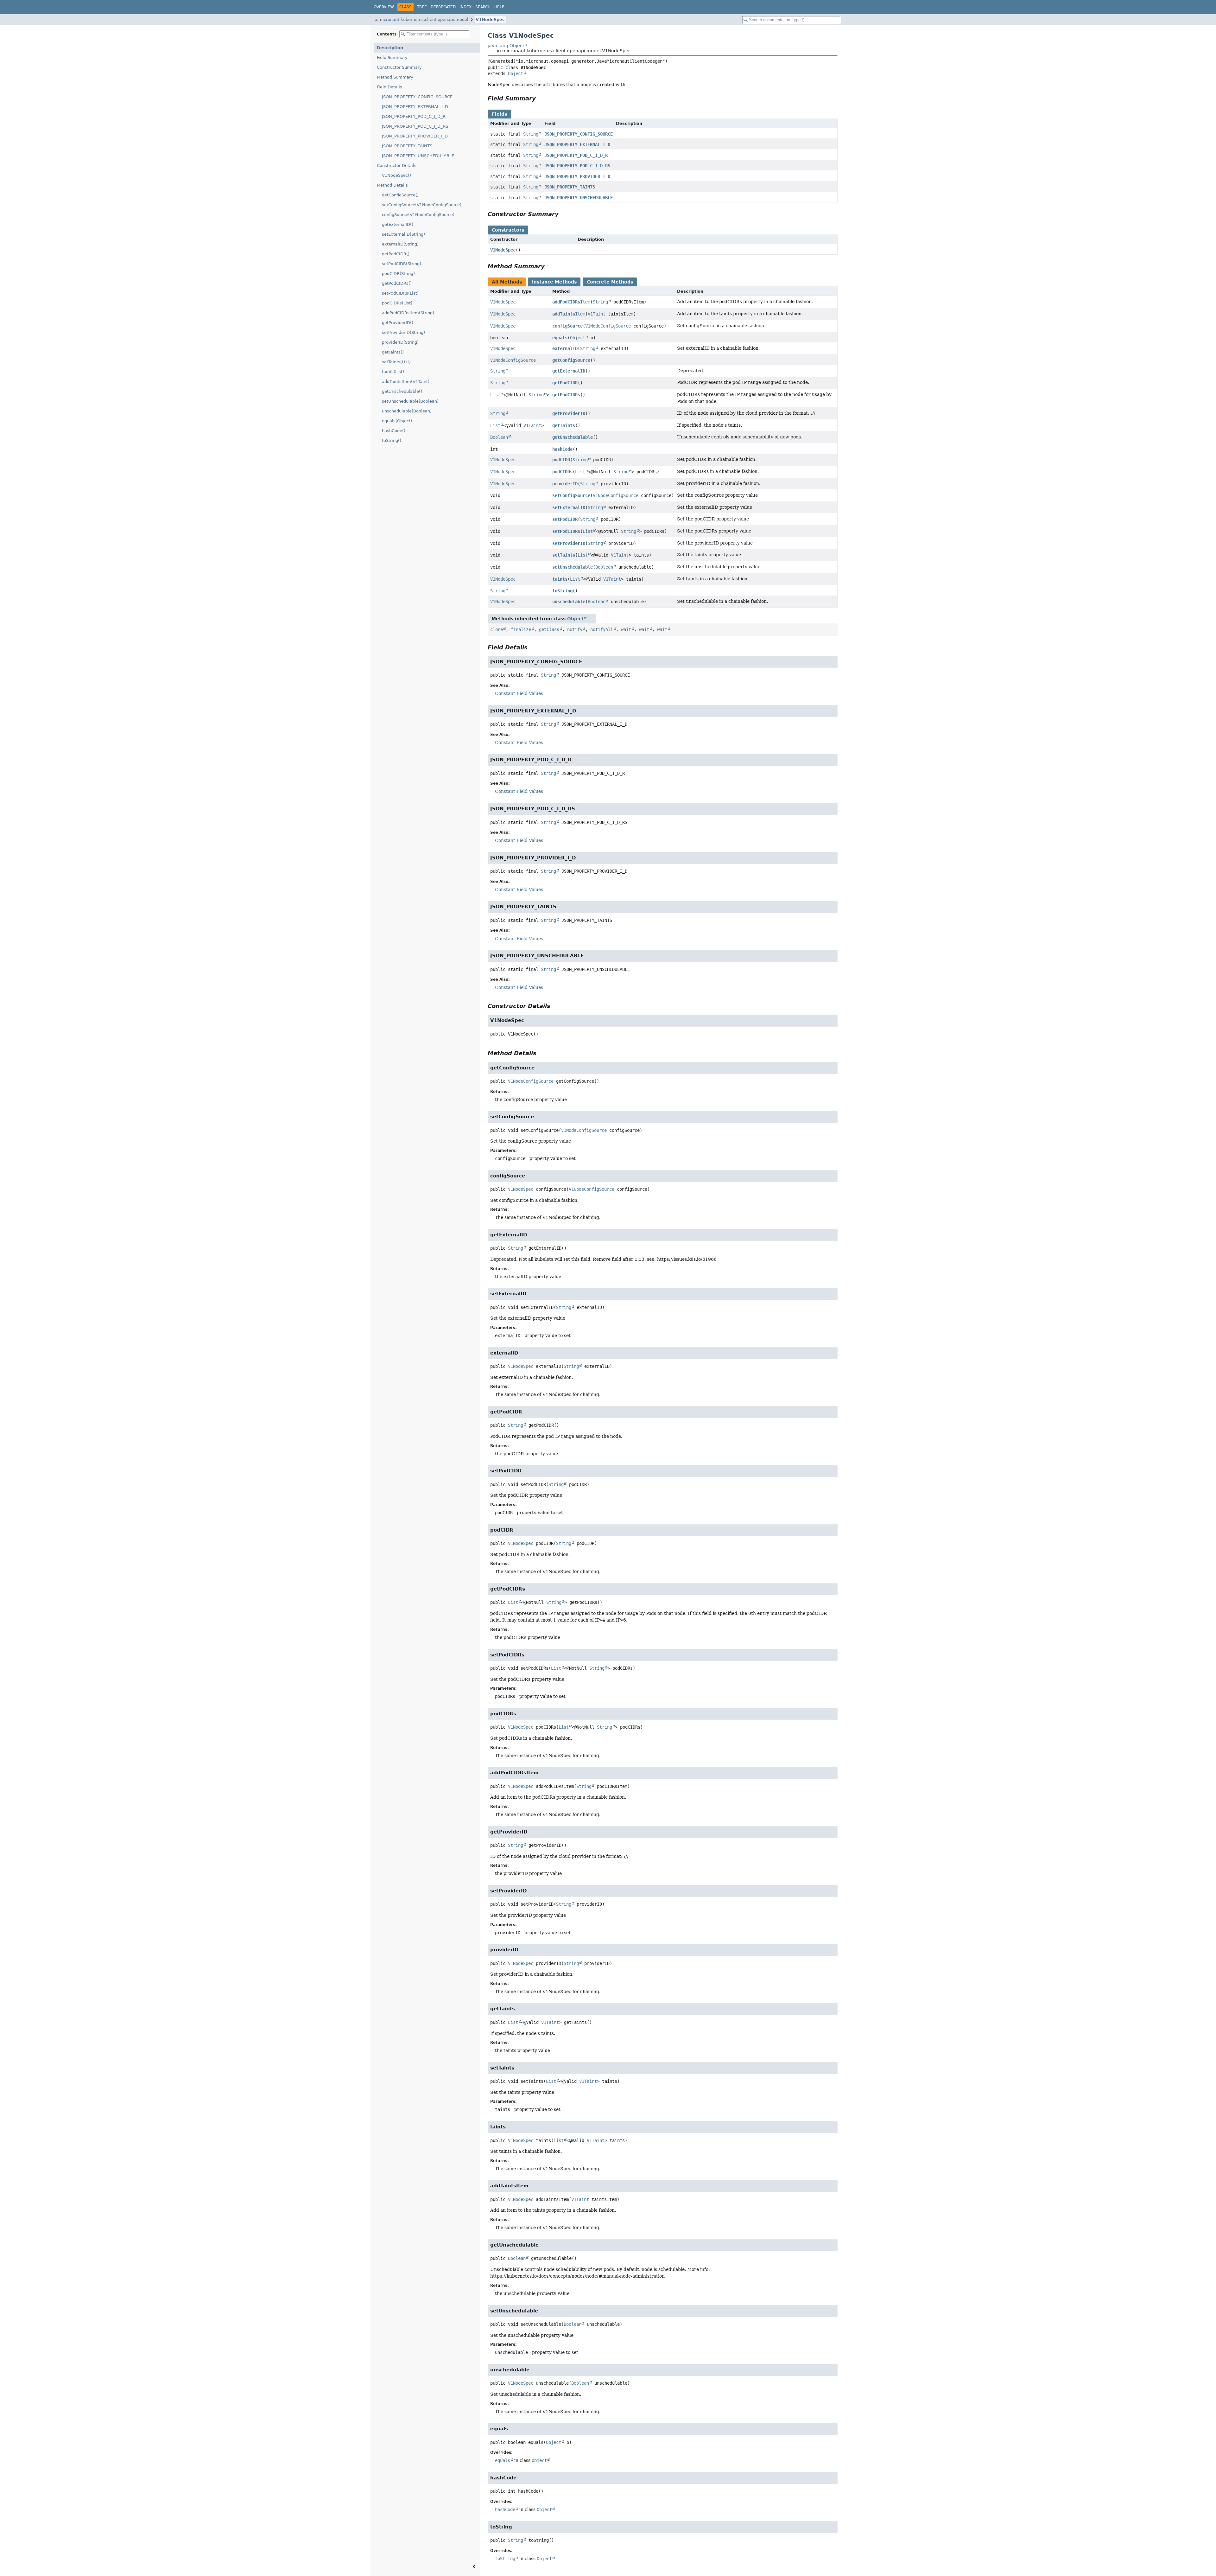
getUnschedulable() (402, 391)
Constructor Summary (399, 67)
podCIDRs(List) (397, 303)
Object (516, 73)
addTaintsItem (569, 314)
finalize (521, 629)
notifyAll (602, 629)
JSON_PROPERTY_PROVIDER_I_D (415, 136)
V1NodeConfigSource (608, 326)
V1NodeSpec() (396, 175)
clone (497, 629)
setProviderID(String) (403, 332)
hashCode (562, 449)
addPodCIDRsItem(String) (408, 313)
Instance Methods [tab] (554, 282)
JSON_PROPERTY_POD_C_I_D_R (414, 116)
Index (465, 7)
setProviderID (569, 543)
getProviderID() (398, 323)
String (531, 134)
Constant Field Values (519, 693)
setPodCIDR (565, 519)
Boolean (499, 437)
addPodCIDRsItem (571, 302)
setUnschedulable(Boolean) (410, 401)
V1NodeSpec (490, 19)
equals (560, 338)
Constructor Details (397, 166)
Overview (384, 7)
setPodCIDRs (566, 531)
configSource (567, 326)
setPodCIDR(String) (402, 264)
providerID (565, 484)
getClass (549, 629)
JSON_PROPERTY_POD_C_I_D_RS (415, 126)
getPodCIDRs (566, 395)
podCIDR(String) (398, 274)
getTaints (564, 425)
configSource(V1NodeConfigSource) (418, 215)
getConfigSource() (400, 195)
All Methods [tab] (507, 282)
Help (499, 7)
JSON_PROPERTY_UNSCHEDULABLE (418, 156)
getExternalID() (398, 224)
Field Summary (392, 57)
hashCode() (394, 431)
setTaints (564, 555)
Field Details (389, 87)
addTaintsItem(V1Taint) (406, 382)
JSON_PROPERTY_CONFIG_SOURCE (417, 97)
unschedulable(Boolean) (407, 411)
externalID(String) (400, 244)
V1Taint (597, 314)
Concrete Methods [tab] (610, 282)
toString (562, 591)
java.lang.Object (506, 46)
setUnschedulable (573, 567)
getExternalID (569, 371)
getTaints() (393, 352)
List (495, 395)
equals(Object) (397, 421)
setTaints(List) (396, 362)
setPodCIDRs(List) (400, 293)
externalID (565, 348)
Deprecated (443, 7)
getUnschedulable (573, 437)
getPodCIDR (565, 383)
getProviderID (569, 413)
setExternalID (569, 507)
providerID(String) (400, 342)
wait (626, 629)
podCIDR (561, 460)
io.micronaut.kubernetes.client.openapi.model (421, 19)
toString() (392, 440)
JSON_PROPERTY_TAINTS (407, 146)
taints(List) (393, 372)
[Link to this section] (540, 98)
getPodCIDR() (396, 254)
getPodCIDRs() (397, 283)
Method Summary (395, 77)
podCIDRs (562, 472)
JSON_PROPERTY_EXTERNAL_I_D (415, 107)
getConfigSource (571, 360)
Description (390, 48)
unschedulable (569, 602)
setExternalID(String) (403, 234)
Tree (422, 7)
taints (560, 579)
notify (575, 629)
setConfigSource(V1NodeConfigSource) (422, 205)
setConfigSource (571, 495)
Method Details (392, 185)
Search (483, 7)
